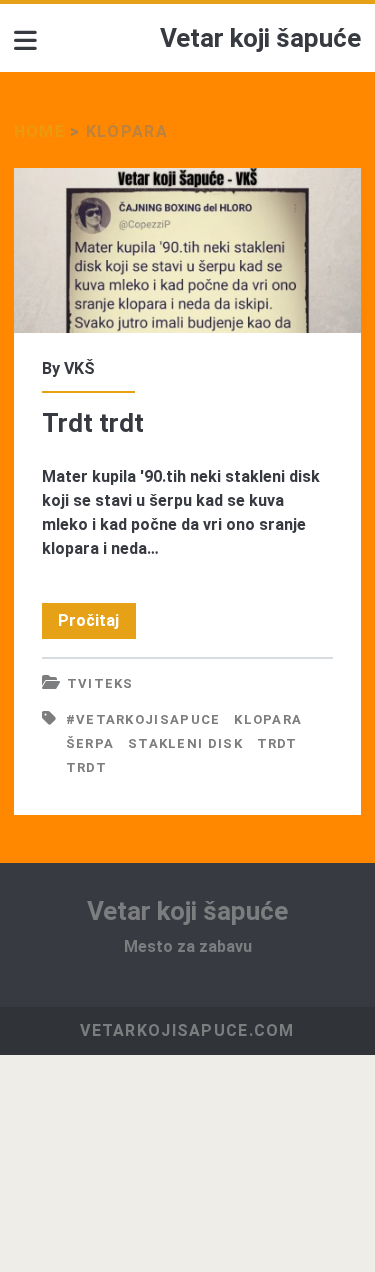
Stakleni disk (185, 743)
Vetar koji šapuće (260, 38)
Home (39, 131)
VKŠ (79, 368)
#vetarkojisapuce (143, 719)
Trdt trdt (187, 250)
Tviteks (100, 683)
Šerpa (90, 743)
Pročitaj (97, 624)
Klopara (268, 719)
